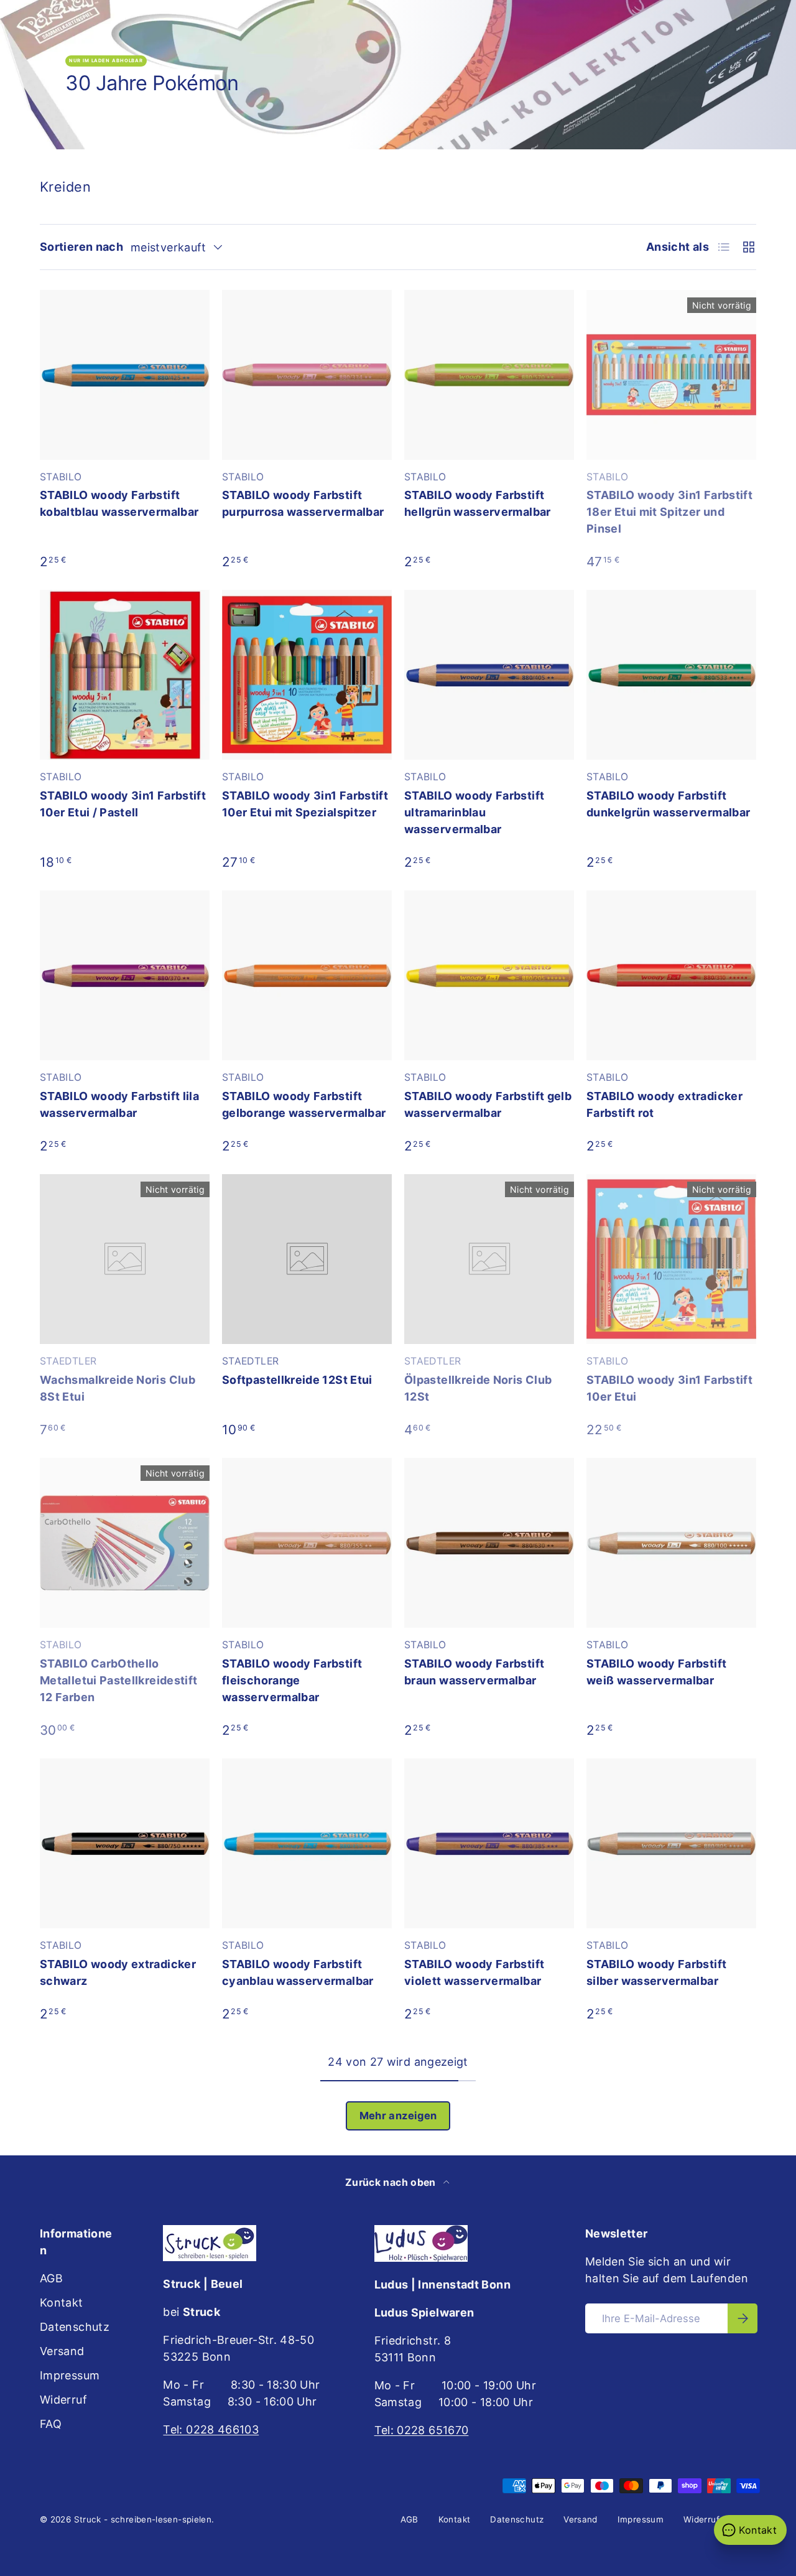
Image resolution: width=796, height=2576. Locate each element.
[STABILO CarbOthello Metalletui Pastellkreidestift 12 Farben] (125, 1543)
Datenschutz (75, 2327)
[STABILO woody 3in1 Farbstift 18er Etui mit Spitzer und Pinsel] (671, 375)
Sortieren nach (81, 247)
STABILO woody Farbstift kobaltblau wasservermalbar (119, 503)
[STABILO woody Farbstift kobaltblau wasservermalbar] (125, 375)
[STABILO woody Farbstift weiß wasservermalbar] (671, 1543)
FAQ (51, 2424)
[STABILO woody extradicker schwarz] (125, 1843)
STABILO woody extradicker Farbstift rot (664, 1104)
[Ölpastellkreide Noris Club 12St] (489, 1259)
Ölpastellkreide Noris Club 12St (478, 1388)
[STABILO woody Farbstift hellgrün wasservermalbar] (489, 375)
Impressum (70, 2375)
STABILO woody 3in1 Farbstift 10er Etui (669, 1388)
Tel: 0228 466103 (211, 2429)
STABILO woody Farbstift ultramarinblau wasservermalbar (474, 812)
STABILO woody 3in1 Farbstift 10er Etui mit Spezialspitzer (305, 804)
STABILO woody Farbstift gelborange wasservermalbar (304, 1104)
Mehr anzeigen (398, 2116)
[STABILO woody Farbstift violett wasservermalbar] (489, 1843)
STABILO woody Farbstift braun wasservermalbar (474, 1672)
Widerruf (63, 2400)
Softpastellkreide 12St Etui (297, 1380)
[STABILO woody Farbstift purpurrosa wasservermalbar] (307, 375)
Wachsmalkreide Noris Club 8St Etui (118, 1388)
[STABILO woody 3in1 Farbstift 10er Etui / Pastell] (125, 675)
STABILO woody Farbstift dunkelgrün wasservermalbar (668, 804)
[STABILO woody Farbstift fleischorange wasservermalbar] (307, 1543)
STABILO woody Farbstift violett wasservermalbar (474, 1972)
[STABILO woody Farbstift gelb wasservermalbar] (489, 975)
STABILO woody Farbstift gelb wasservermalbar (488, 1104)
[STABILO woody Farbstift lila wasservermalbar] (125, 975)
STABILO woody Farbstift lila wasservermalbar (119, 1104)
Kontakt (62, 2303)
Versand (62, 2351)
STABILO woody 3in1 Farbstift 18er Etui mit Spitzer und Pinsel (669, 512)
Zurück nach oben (392, 2182)
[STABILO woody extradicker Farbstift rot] (671, 975)
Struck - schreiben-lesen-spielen (143, 2519)
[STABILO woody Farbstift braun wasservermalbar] (489, 1543)
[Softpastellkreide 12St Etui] (307, 1259)
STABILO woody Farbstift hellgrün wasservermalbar (478, 503)
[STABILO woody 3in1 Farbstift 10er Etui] (671, 1259)
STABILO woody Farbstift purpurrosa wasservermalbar (303, 503)
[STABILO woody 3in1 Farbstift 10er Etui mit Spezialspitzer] (307, 675)
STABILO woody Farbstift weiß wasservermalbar (656, 1672)
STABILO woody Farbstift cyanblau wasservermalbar (298, 1972)
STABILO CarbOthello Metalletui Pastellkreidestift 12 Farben (118, 1680)
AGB (51, 2278)
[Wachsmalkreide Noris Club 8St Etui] (125, 1259)
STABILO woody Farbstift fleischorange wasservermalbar (292, 1680)
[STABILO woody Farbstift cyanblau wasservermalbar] (307, 1843)
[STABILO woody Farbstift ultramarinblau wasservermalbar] (489, 675)
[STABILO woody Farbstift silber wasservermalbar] (671, 1843)
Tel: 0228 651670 (422, 2430)
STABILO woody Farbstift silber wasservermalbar (656, 1972)
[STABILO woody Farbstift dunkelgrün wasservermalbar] (671, 675)
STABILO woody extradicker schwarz (118, 1972)
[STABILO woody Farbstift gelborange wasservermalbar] (307, 975)
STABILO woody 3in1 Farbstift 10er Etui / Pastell (123, 804)
